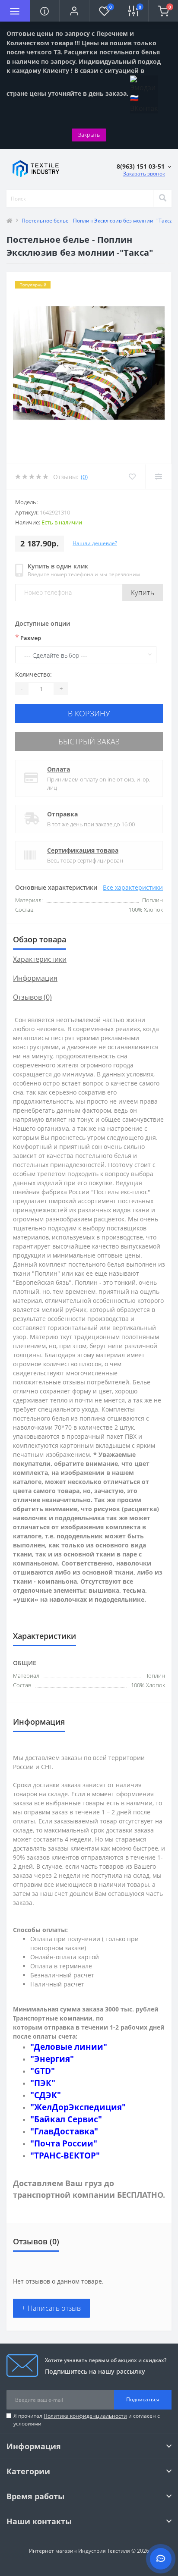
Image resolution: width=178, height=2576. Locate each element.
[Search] (162, 198)
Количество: (33, 674)
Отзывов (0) (32, 997)
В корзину (89, 713)
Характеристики (40, 959)
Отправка (62, 814)
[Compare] (158, 477)
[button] (74, 11)
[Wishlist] (132, 477)
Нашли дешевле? (95, 543)
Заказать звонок (144, 174)
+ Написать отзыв (51, 2308)
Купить (143, 593)
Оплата (59, 769)
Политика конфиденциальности (85, 2416)
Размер (28, 637)
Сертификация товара (83, 850)
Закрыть (89, 135)
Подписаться (143, 2399)
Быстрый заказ (89, 741)
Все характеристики (133, 887)
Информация (35, 978)
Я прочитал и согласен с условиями (87, 2420)
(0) (84, 477)
